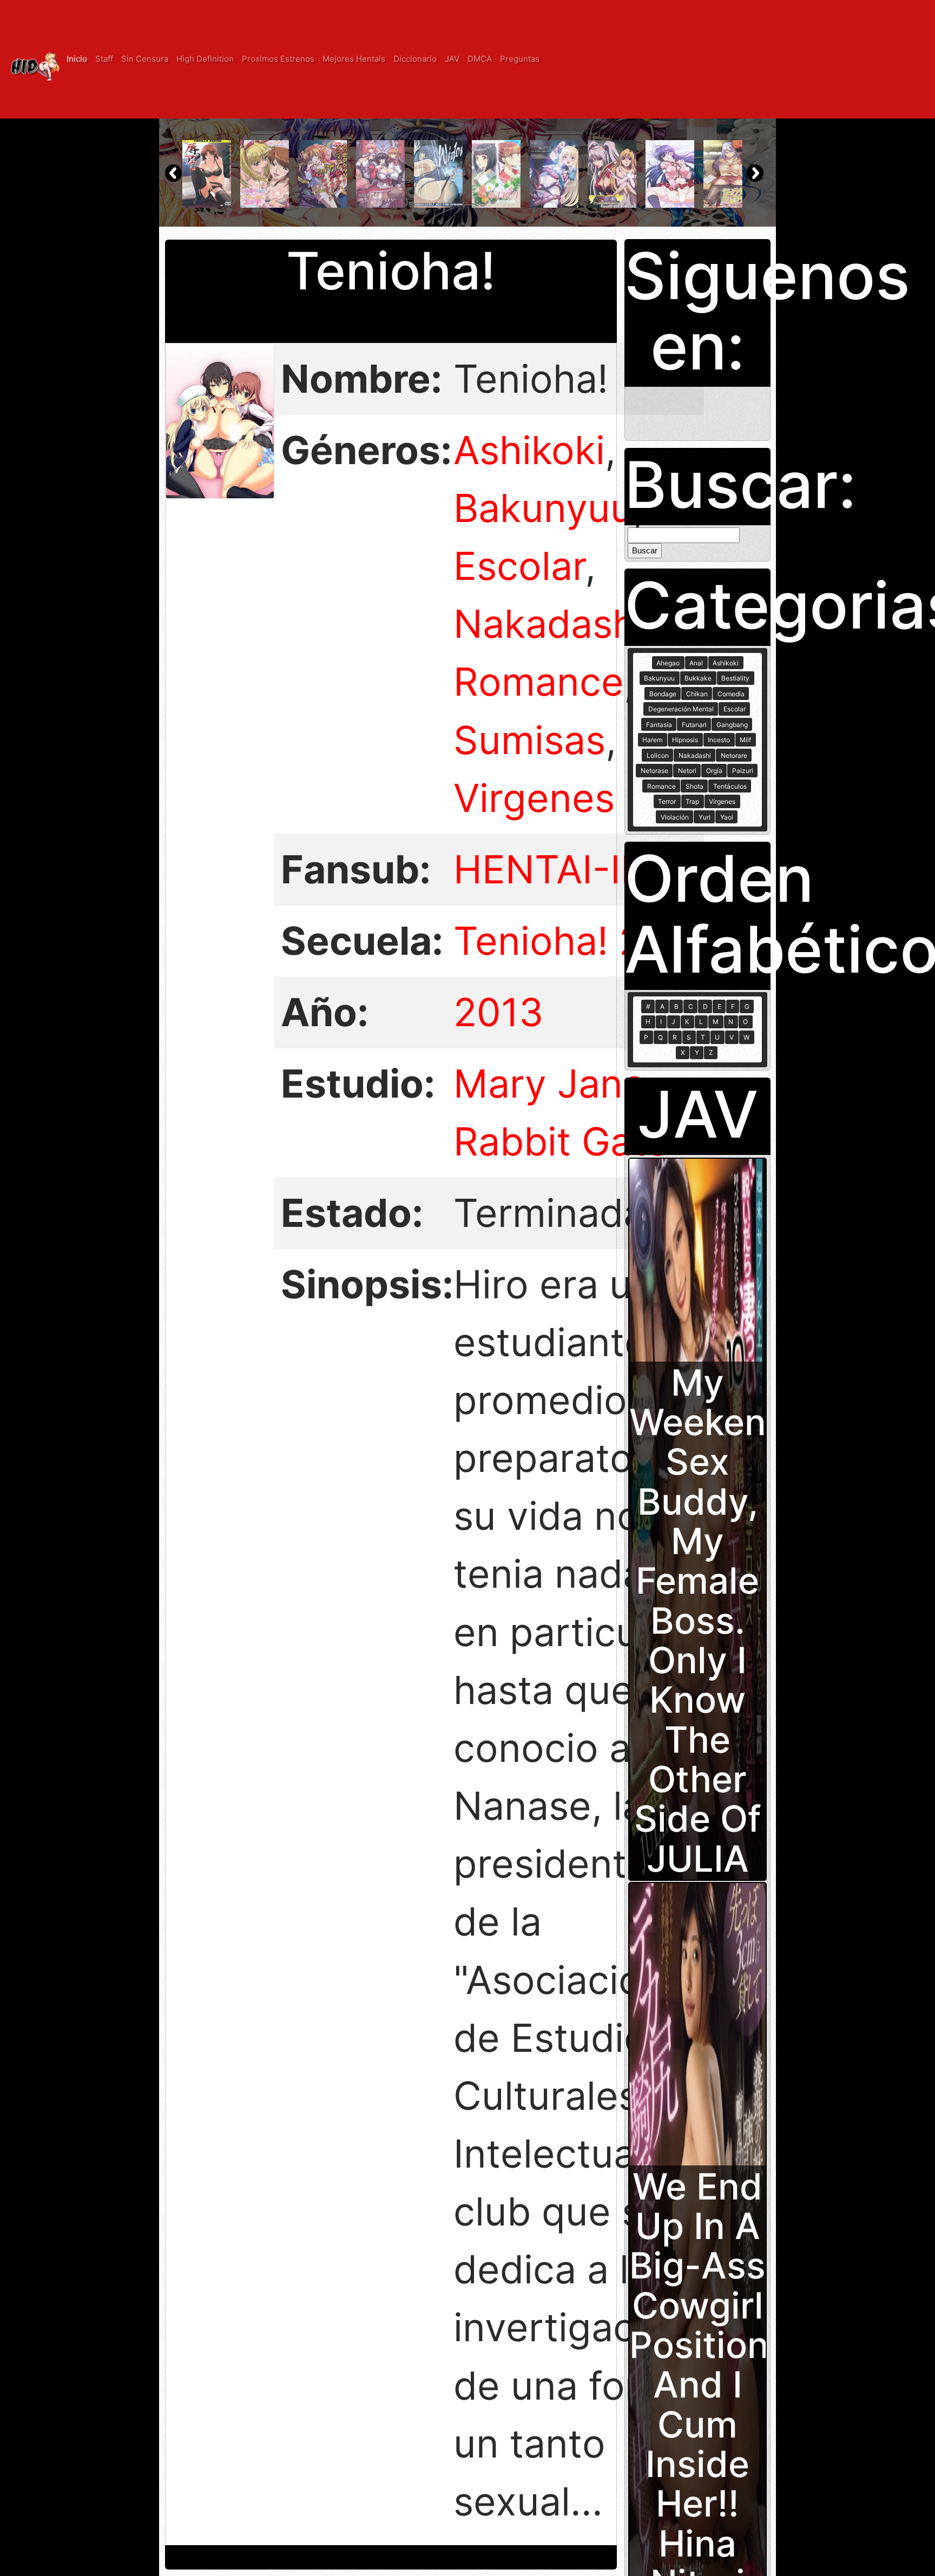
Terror (667, 801)
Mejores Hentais (354, 59)
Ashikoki (529, 450)
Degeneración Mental (681, 709)
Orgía (714, 771)
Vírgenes (722, 801)
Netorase (654, 771)
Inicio (77, 59)
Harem (652, 740)
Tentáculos (730, 786)
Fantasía (659, 725)
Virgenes (534, 798)
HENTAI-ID (551, 869)
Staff (104, 59)
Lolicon (658, 755)
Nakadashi (549, 624)
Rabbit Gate (561, 1141)
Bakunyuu (543, 508)
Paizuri (743, 771)
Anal (696, 663)
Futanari (694, 725)
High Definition (205, 59)
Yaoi (727, 817)
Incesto (719, 740)
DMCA (480, 59)
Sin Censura (145, 59)
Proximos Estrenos (278, 59)
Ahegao (668, 663)
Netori (687, 771)
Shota (694, 786)
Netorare (734, 755)
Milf (745, 740)
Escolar (519, 566)
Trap (692, 801)
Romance (539, 682)
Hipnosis (685, 740)
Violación (675, 817)
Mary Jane (549, 1084)
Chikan (697, 694)
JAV (452, 59)
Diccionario (415, 59)
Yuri (704, 817)
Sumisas (529, 740)
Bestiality (735, 678)
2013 (498, 1012)
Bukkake (698, 678)
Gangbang (732, 725)
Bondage (663, 694)
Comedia (731, 694)
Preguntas (520, 59)
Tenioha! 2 (548, 941)
